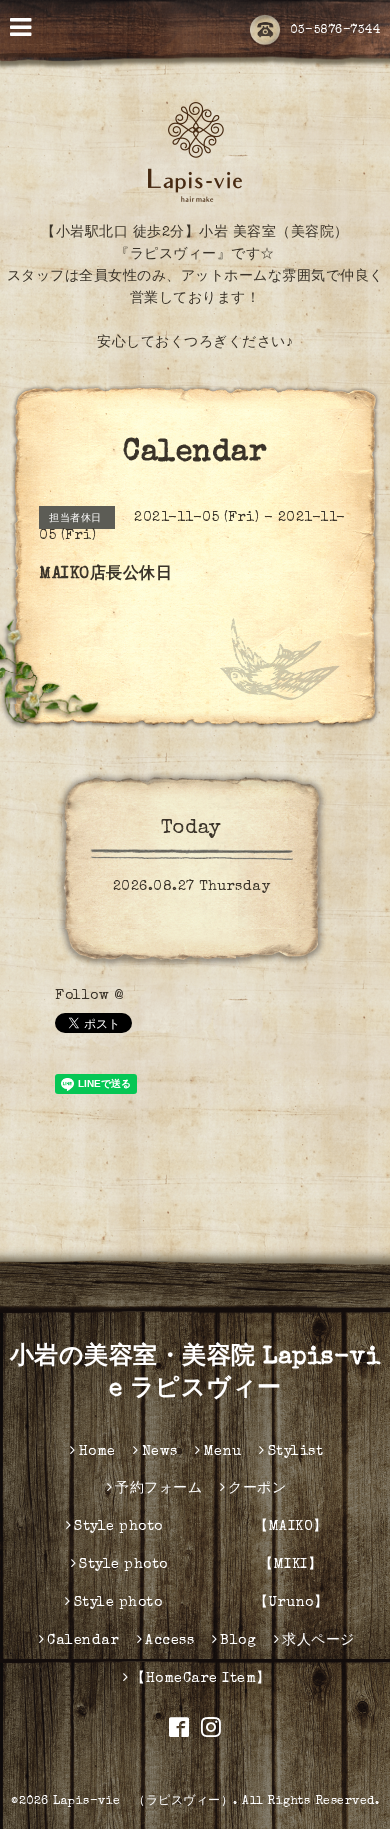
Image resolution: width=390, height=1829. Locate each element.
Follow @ (89, 996)
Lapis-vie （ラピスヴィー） (143, 1802)
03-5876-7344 (335, 31)
